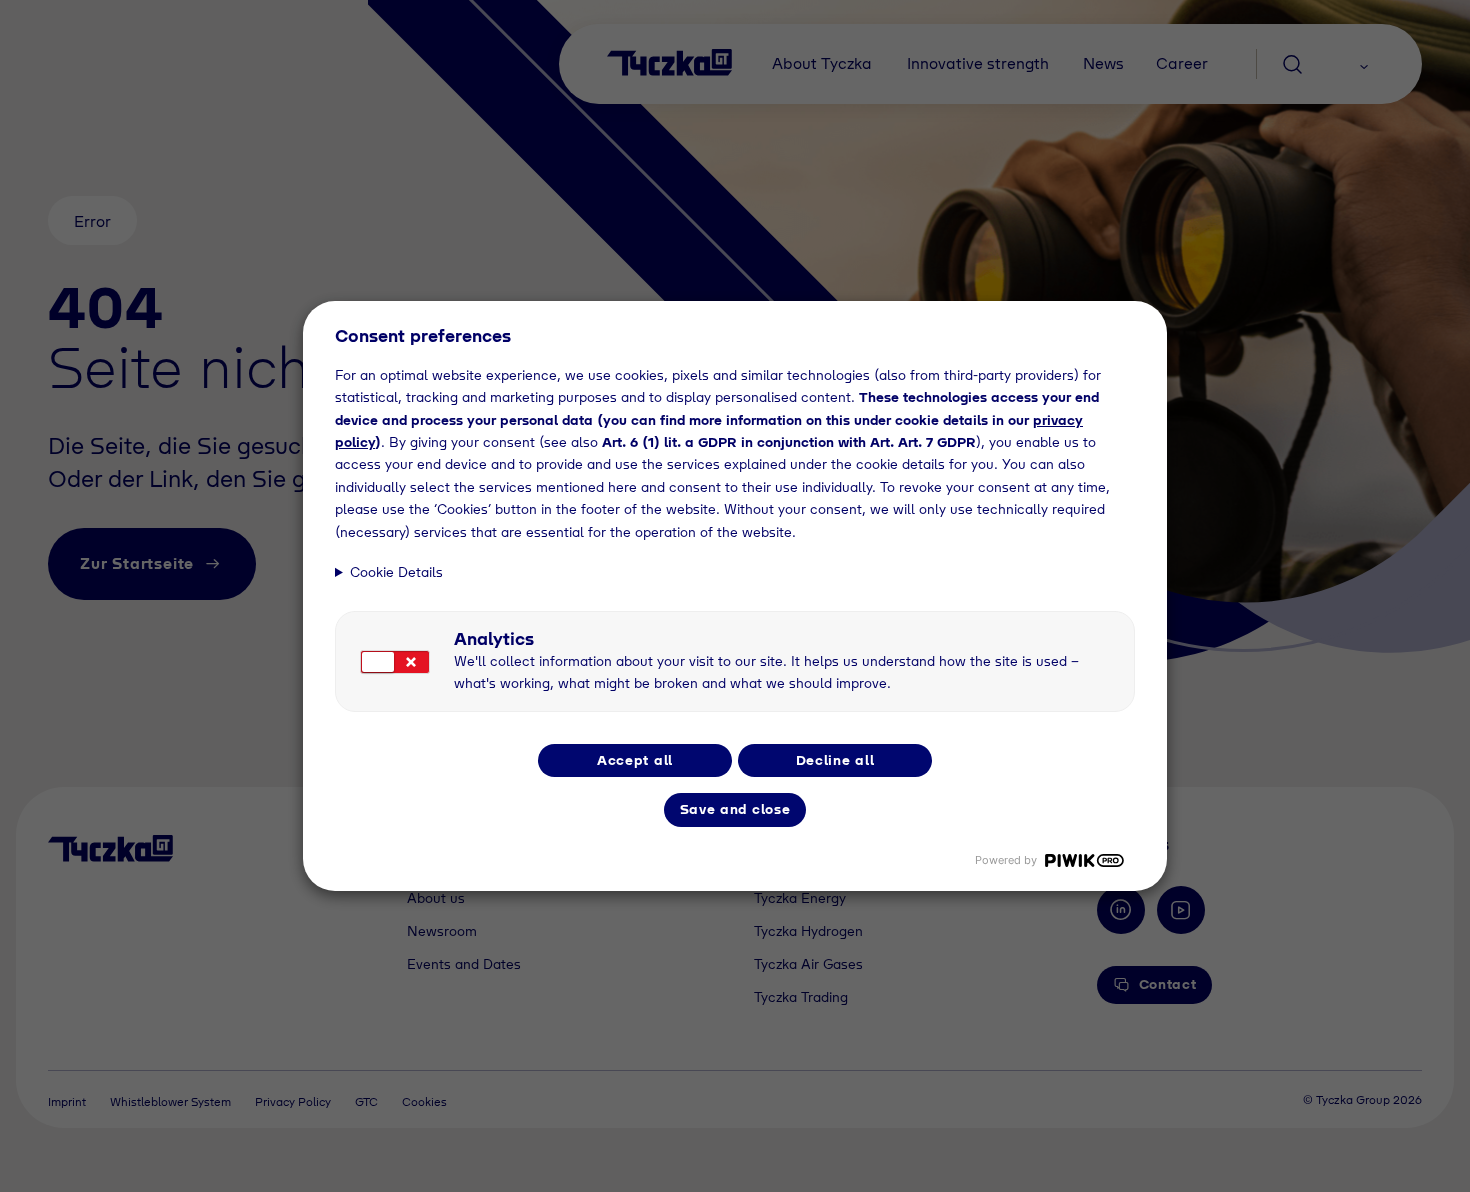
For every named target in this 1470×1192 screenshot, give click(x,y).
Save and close (735, 809)
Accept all (635, 760)
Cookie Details (396, 572)
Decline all (835, 760)
